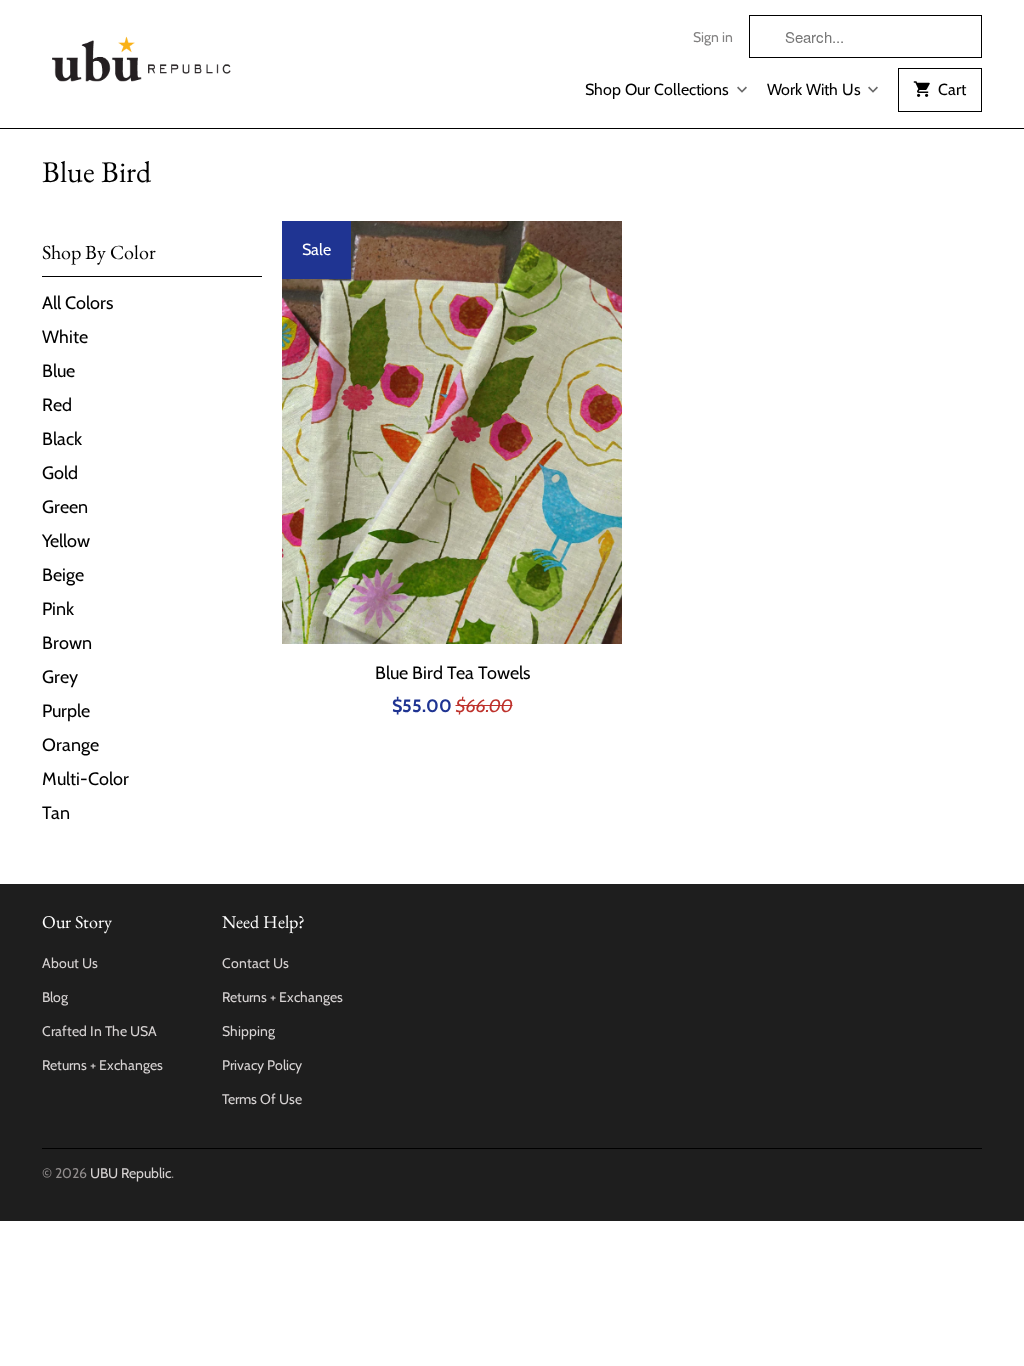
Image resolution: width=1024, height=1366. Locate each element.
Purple (66, 711)
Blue (58, 371)
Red (57, 405)
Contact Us (255, 963)
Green (65, 507)
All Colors (77, 303)
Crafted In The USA (99, 1031)
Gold (60, 473)
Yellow (66, 541)
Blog (55, 997)
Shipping (248, 1031)
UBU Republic (130, 1173)
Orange (70, 745)
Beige (63, 575)
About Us (70, 963)
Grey (60, 677)
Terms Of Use (262, 1099)
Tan (56, 813)
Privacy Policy (262, 1065)
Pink (58, 609)
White (65, 337)
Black (62, 439)
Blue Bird (96, 171)
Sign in (713, 37)
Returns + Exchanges (102, 1065)
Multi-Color (85, 779)
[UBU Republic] (142, 55)
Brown (67, 643)
